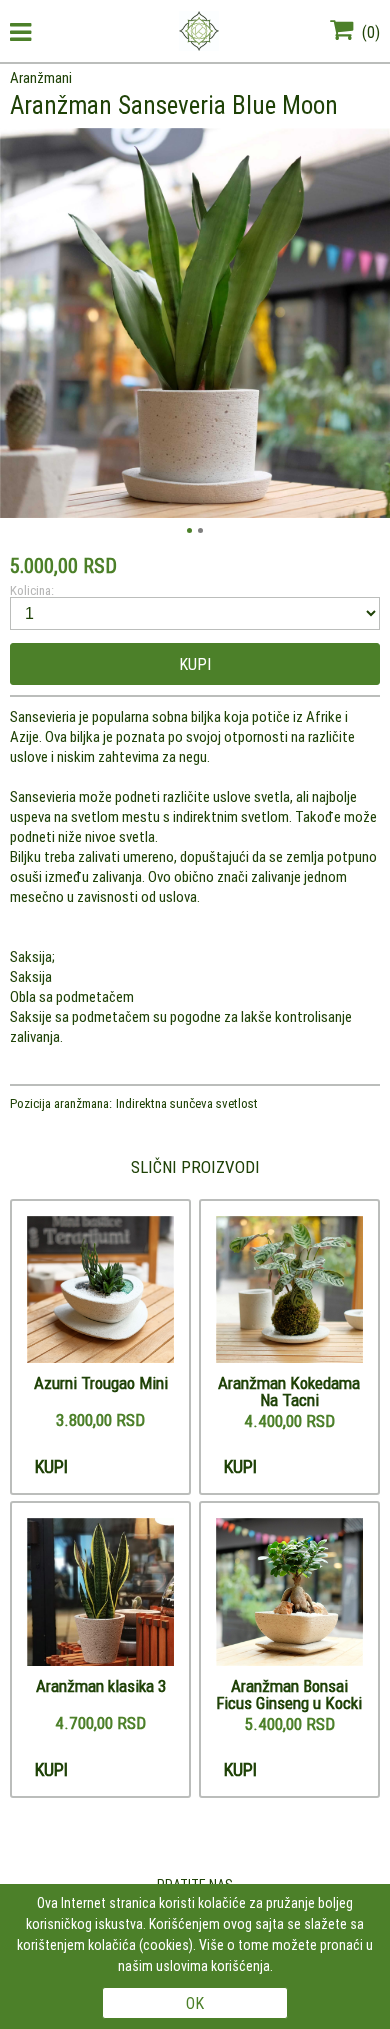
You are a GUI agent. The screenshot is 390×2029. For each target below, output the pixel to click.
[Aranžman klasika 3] (101, 1593)
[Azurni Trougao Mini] (101, 1291)
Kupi (195, 664)
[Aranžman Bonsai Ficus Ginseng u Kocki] (290, 1593)
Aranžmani (41, 77)
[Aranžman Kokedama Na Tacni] (290, 1291)
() (369, 32)
